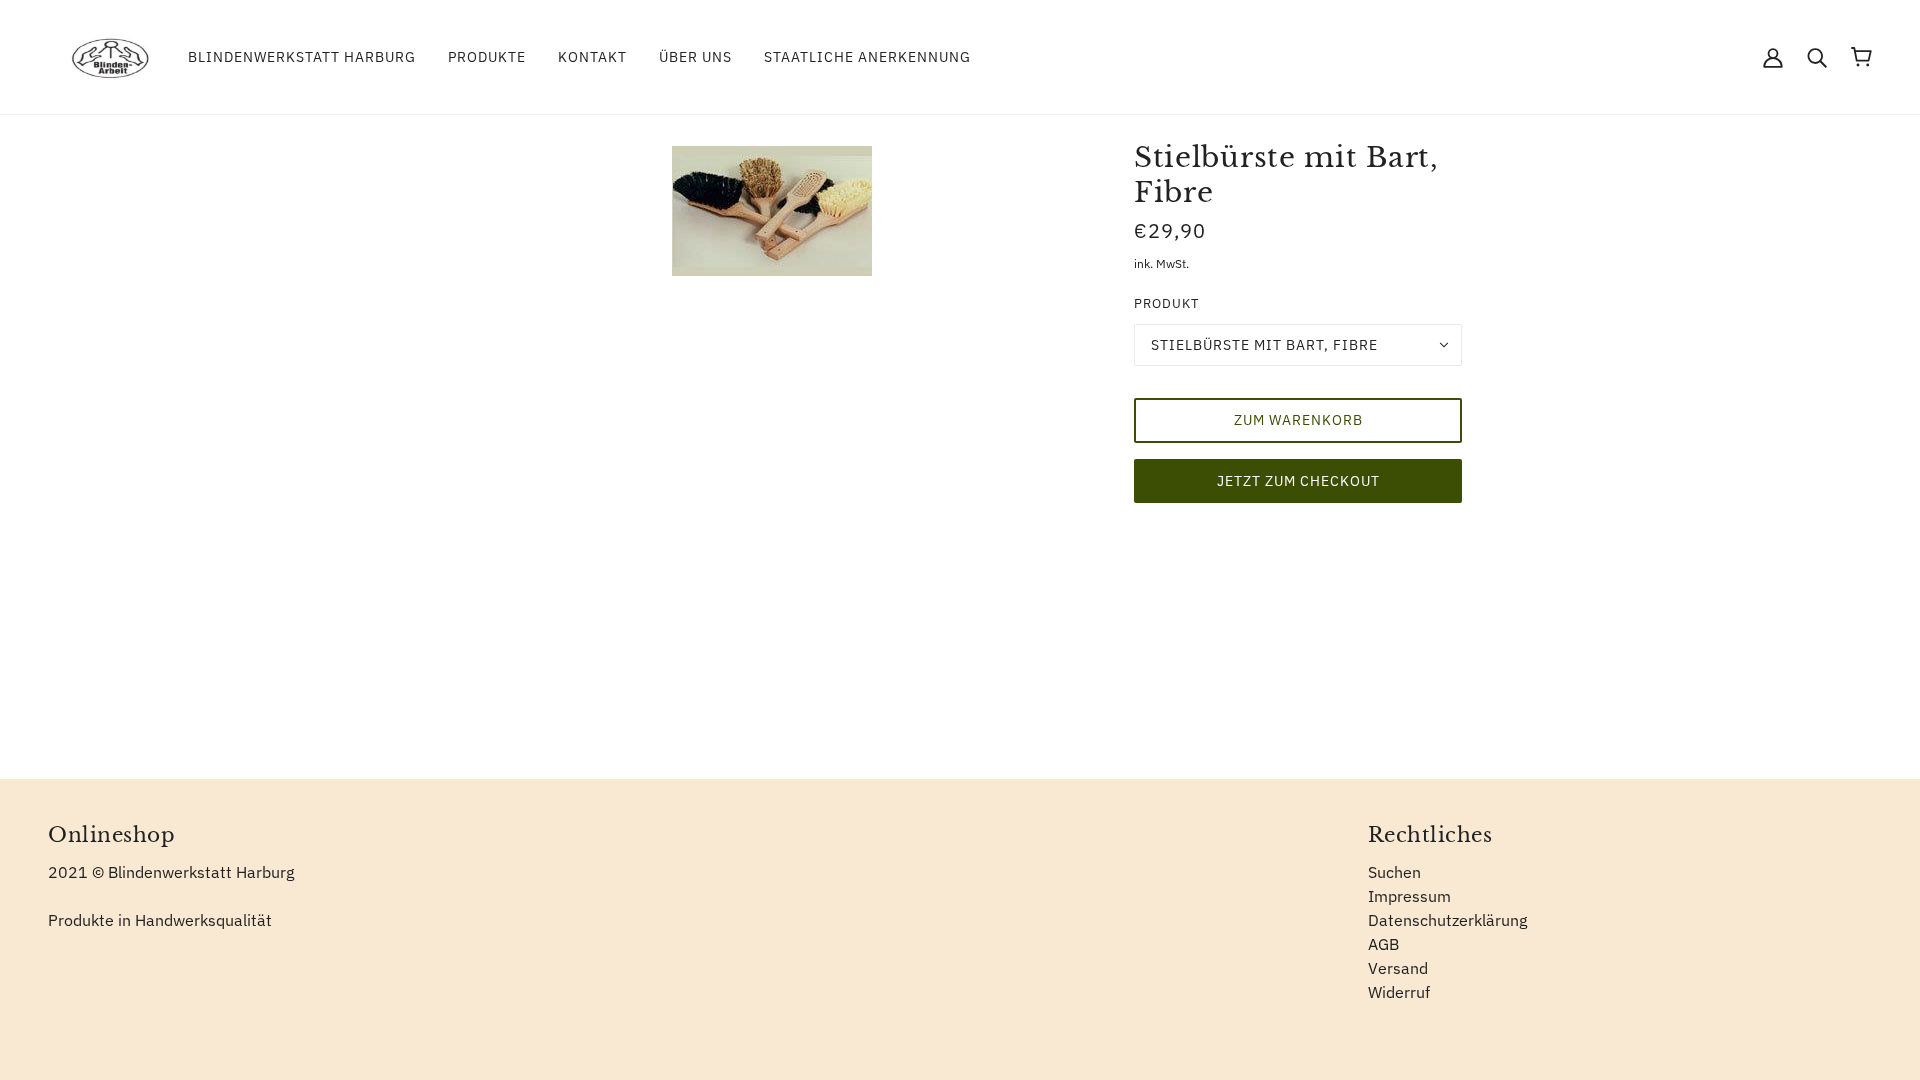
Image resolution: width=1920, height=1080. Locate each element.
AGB (1383, 944)
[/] (110, 55)
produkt (1166, 303)
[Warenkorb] (1861, 57)
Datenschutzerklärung (1447, 920)
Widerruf (1399, 992)
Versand (1398, 968)
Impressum (1409, 896)
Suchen (1394, 872)
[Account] (1773, 57)
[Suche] (1817, 57)
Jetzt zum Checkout (1298, 481)
